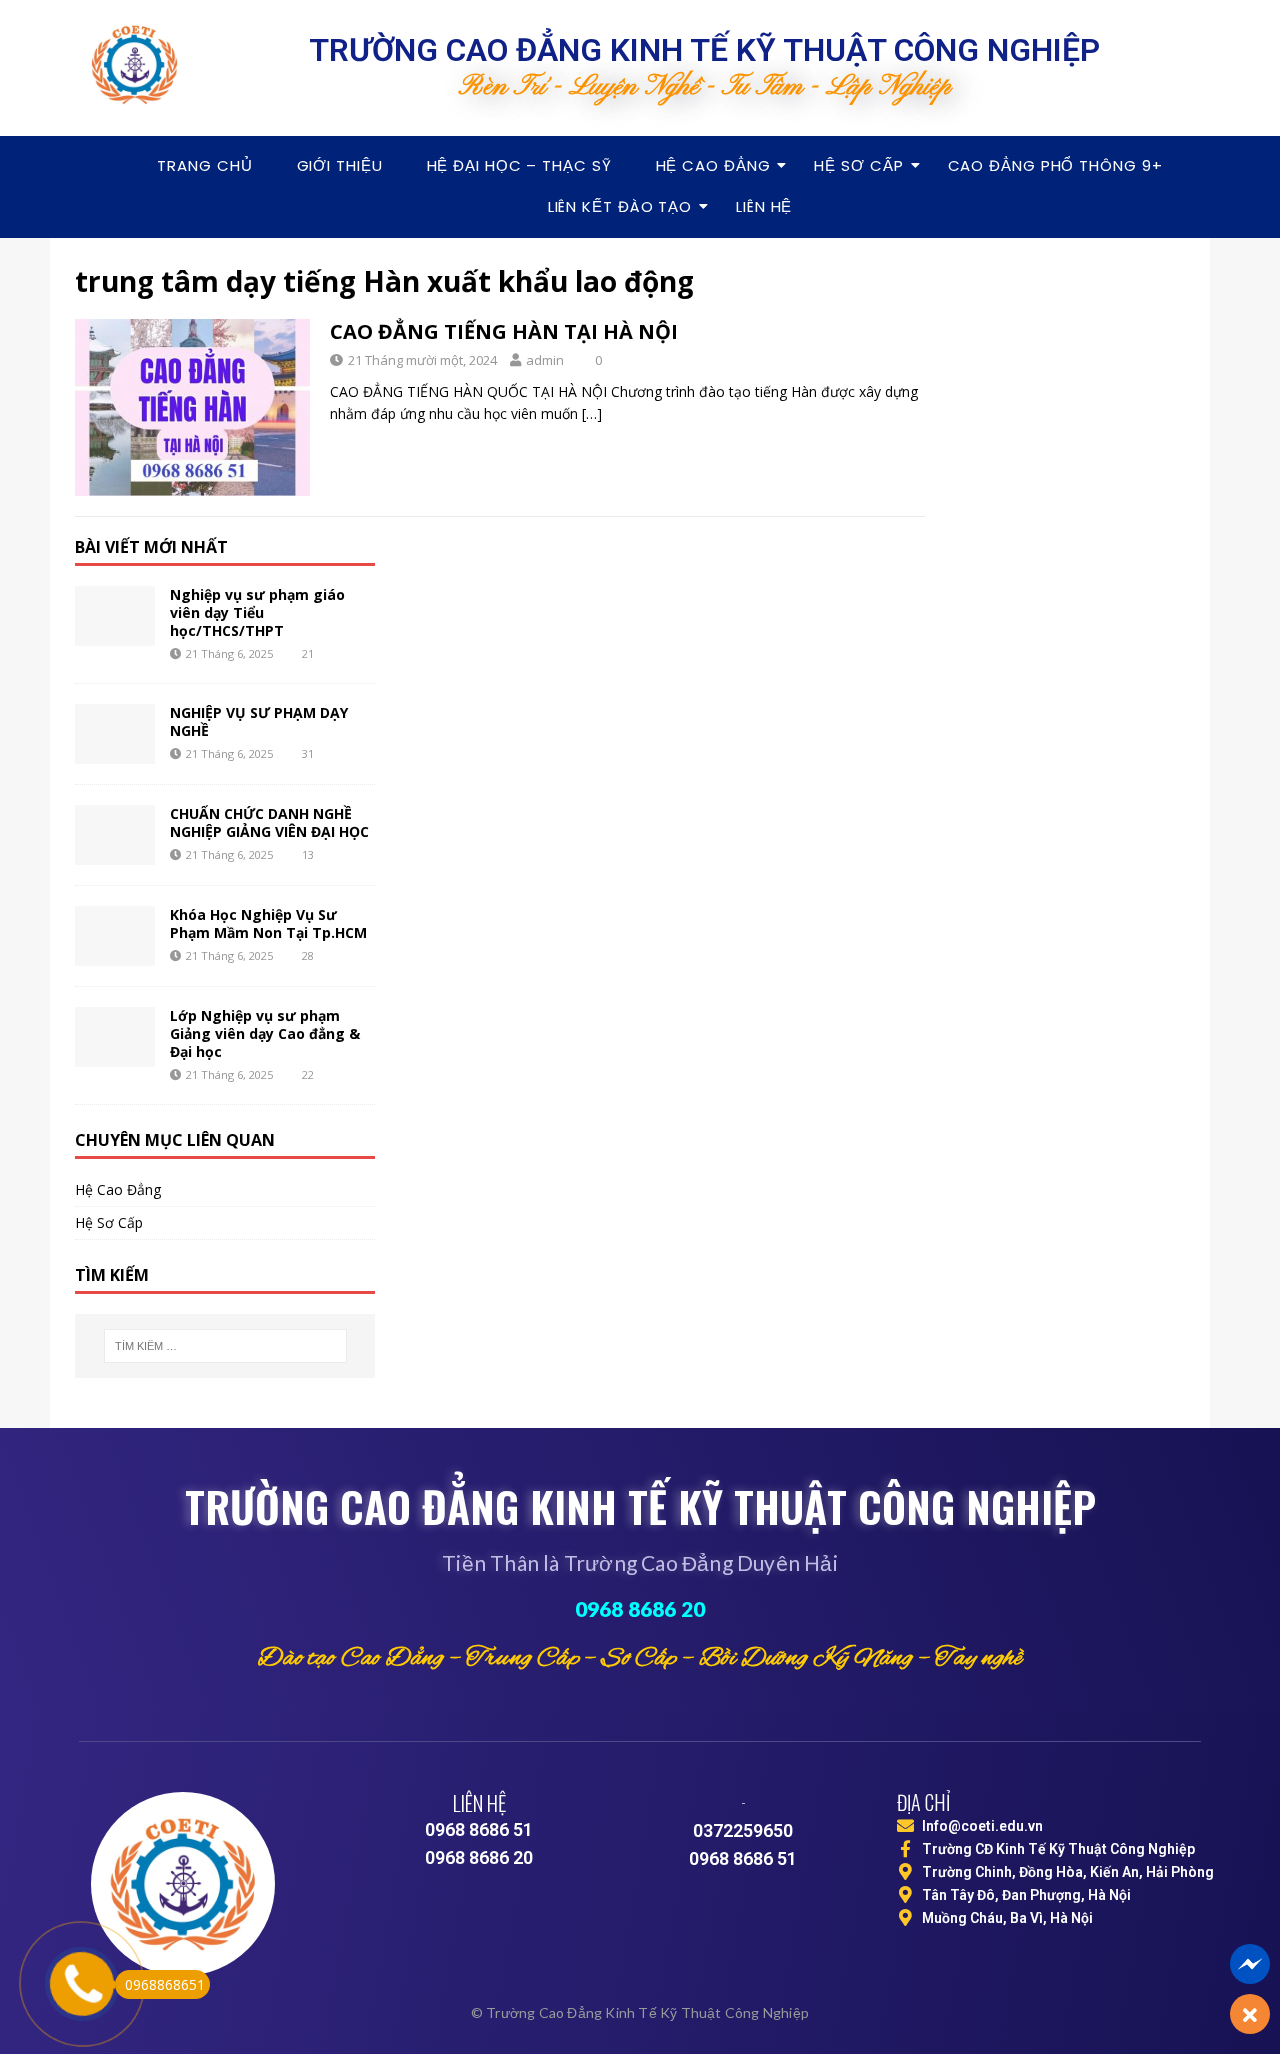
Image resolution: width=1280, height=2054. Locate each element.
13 (308, 854)
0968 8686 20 (640, 1608)
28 (308, 955)
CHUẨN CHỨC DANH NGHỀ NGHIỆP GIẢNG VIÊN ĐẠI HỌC (269, 822)
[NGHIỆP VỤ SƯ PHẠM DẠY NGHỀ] (115, 734)
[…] (592, 413)
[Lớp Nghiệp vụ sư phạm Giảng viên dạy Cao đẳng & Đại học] (115, 1037)
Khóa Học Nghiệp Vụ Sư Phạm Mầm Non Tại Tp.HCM (268, 923)
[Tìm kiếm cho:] (225, 1346)
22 (308, 1074)
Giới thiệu (340, 165)
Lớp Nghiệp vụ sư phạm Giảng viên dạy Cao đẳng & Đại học (265, 1033)
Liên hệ (764, 206)
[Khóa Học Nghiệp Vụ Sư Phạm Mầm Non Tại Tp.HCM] (115, 936)
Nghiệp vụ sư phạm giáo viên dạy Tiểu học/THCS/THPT (257, 612)
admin (545, 360)
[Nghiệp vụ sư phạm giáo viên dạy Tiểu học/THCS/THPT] (115, 616)
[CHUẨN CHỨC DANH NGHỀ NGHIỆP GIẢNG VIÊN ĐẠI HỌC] (115, 835)
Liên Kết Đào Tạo (620, 206)
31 (308, 753)
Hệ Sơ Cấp (858, 165)
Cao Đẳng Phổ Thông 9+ (1055, 165)
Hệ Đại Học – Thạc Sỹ (519, 165)
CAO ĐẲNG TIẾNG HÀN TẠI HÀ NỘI (504, 331)
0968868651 (165, 1984)
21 (308, 653)
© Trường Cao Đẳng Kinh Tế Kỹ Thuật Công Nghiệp (640, 2012)
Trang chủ (204, 165)
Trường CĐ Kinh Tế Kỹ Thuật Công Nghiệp (1058, 1849)
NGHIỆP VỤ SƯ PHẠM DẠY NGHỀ (259, 721)
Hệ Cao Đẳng (713, 165)
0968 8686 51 (479, 1829)
